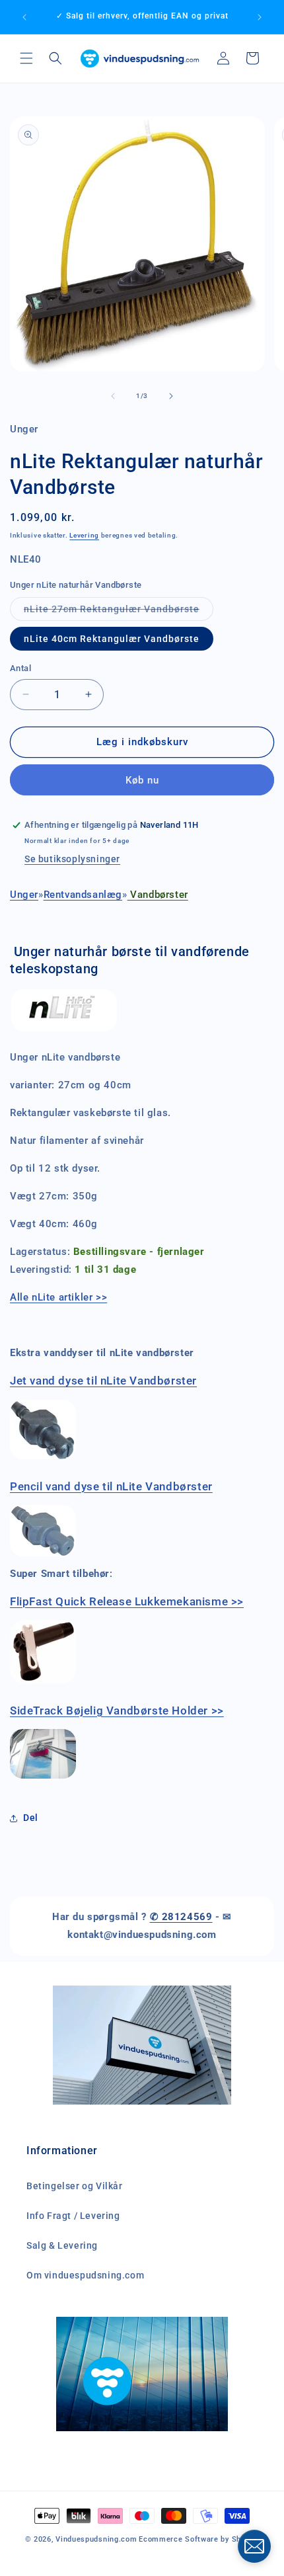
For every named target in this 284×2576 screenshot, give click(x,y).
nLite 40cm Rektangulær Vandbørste (112, 639)
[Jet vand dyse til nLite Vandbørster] (43, 1459)
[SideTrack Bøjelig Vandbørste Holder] (43, 1778)
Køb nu (142, 780)
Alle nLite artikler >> (58, 1297)
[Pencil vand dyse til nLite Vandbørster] (43, 1556)
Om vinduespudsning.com (85, 2275)
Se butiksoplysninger (72, 859)
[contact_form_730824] (254, 2546)
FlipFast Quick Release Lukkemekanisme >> (127, 1601)
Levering (84, 535)
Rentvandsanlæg (83, 895)
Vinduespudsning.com (96, 2539)
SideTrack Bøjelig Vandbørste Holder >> (117, 1711)
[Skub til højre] (171, 396)
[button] (26, 58)
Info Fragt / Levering (73, 2216)
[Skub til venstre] (113, 396)
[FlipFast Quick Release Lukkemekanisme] (43, 1683)
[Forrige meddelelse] (24, 17)
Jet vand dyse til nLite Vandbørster (103, 1381)
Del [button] (31, 1818)
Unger (24, 895)
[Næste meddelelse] (260, 17)
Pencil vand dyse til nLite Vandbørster (111, 1486)
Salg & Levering (62, 2245)
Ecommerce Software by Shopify (199, 2539)
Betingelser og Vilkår (75, 2186)
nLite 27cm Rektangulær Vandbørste (119, 612)
